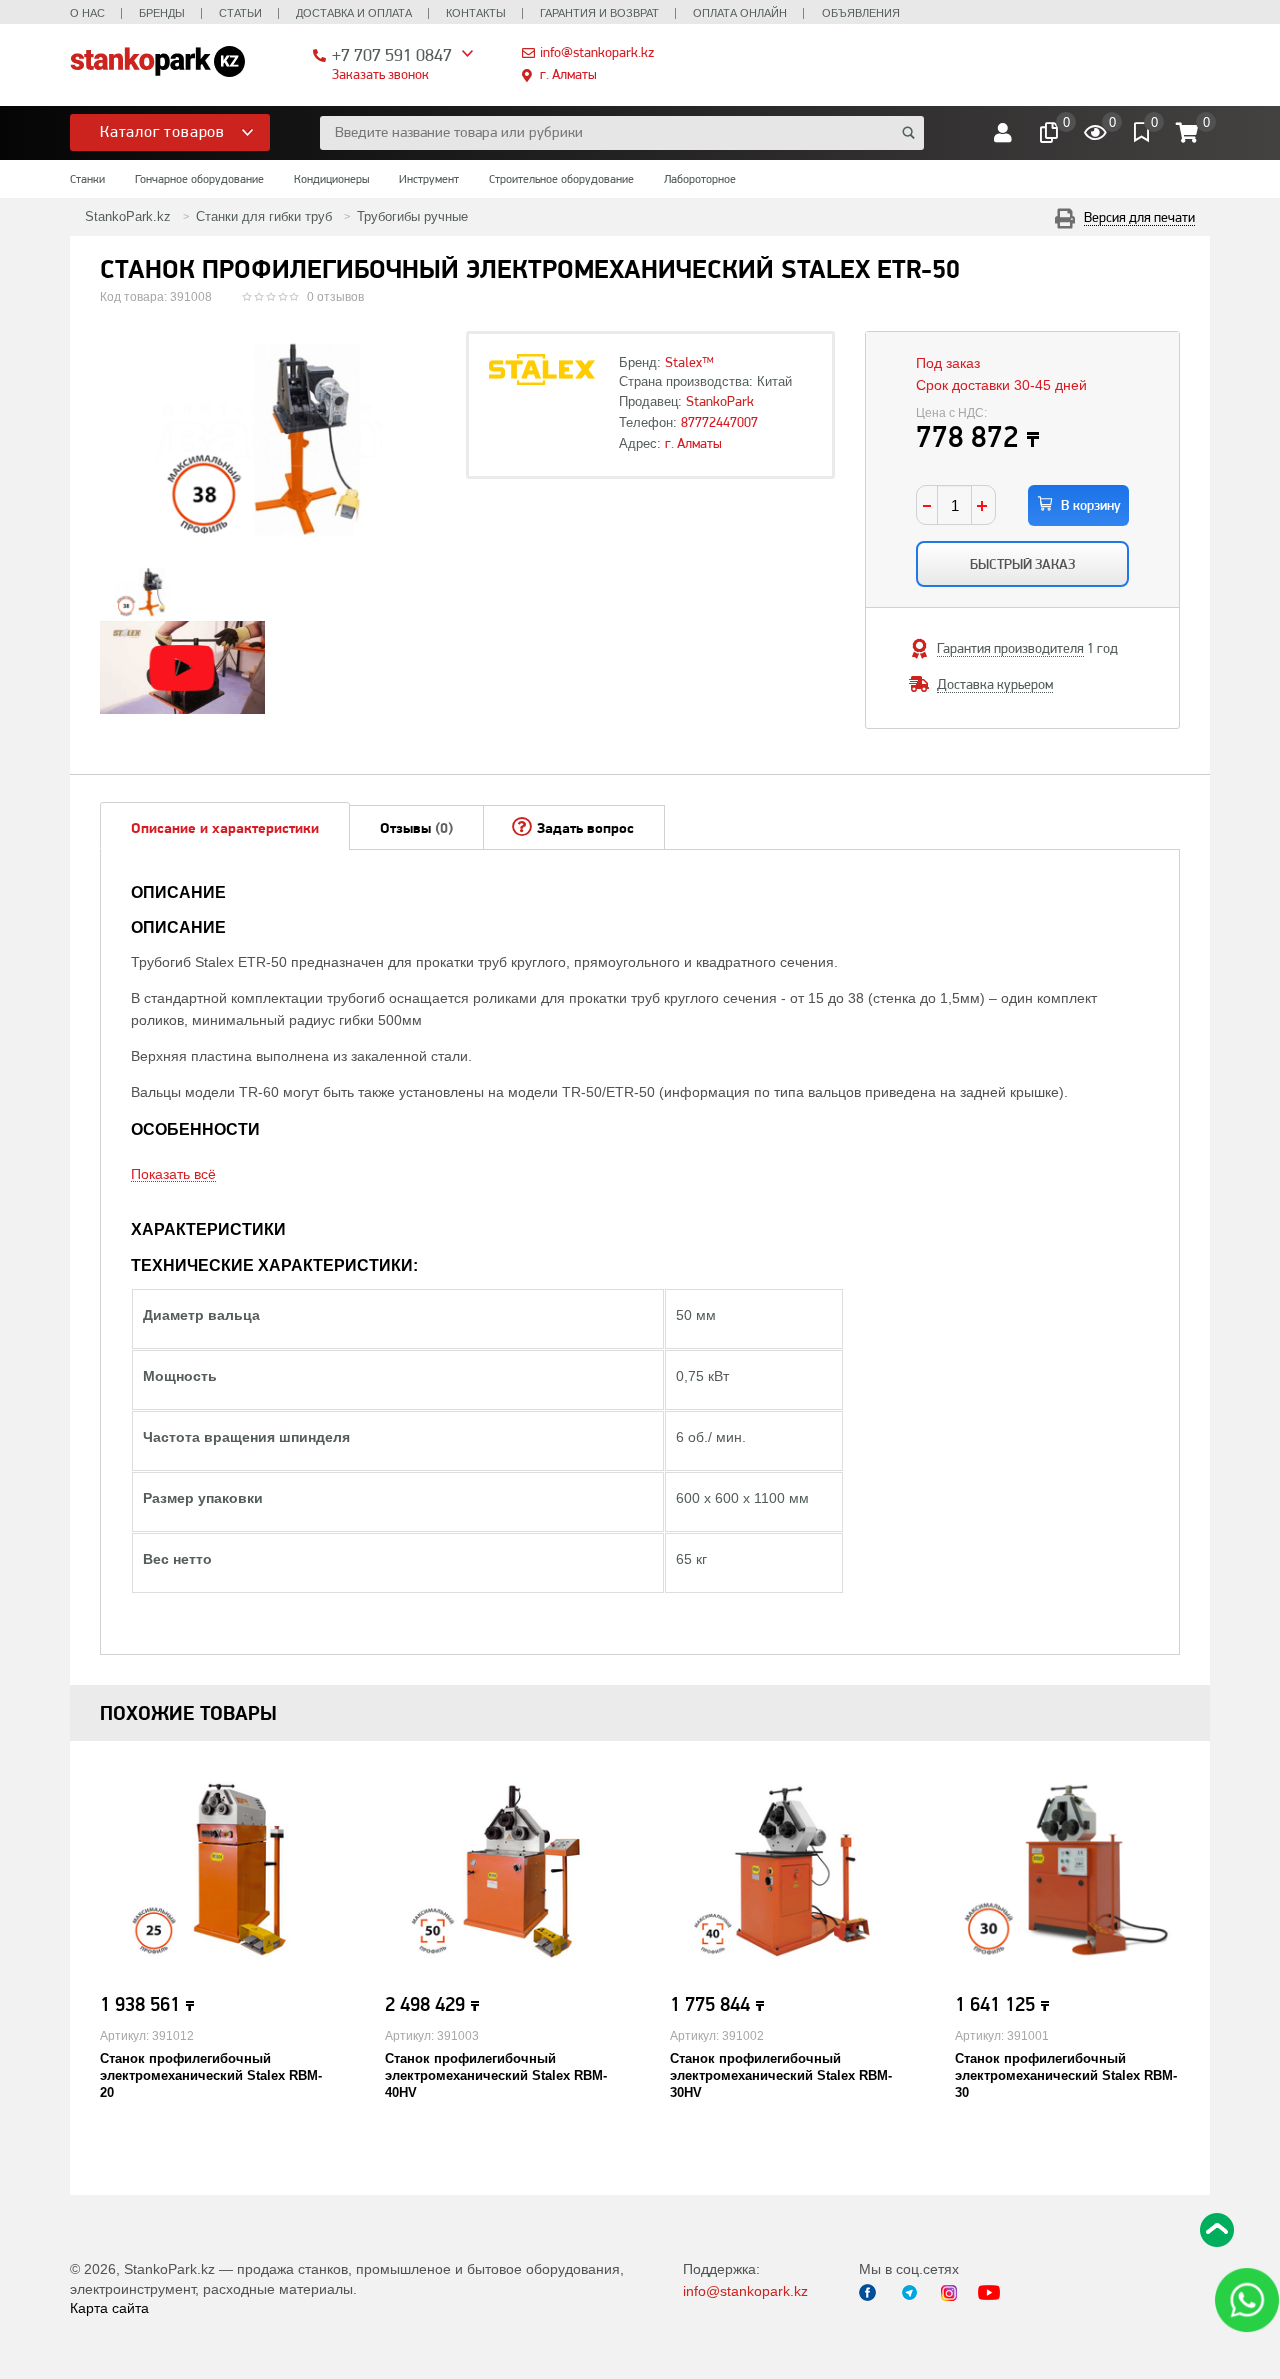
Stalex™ (689, 362)
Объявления (861, 13)
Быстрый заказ (1022, 564)
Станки (87, 179)
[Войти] (1003, 133)
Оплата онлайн (740, 13)
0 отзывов (335, 297)
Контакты (476, 13)
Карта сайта (109, 2308)
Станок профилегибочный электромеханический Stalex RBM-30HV (781, 2075)
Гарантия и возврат (599, 13)
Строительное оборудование (561, 179)
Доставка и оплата (354, 13)
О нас (87, 13)
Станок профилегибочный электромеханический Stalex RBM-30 (1066, 2075)
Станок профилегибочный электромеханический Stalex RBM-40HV (496, 2075)
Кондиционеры (331, 179)
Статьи (240, 13)
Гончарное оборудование (199, 179)
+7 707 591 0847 (392, 54)
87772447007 (719, 422)
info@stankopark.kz (597, 52)
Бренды (162, 13)
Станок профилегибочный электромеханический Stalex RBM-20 (211, 2075)
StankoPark (720, 401)
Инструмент (429, 179)
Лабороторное (700, 179)
